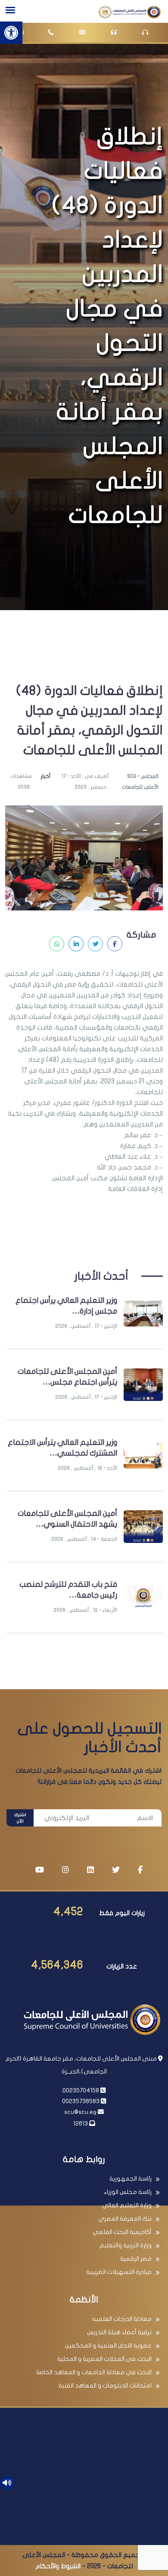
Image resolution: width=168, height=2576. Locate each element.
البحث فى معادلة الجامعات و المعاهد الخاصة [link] (94, 2372)
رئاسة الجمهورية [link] (131, 2179)
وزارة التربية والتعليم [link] (126, 2245)
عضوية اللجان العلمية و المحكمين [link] (108, 2346)
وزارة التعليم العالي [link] (127, 2205)
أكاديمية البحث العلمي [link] (122, 2232)
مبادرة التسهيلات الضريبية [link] (119, 2272)
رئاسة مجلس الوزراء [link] (128, 2192)
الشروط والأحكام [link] (58, 2566)
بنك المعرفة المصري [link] (125, 2219)
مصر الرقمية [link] (136, 2259)
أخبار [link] (45, 776)
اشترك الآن (20, 1818)
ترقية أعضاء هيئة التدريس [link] (119, 2332)
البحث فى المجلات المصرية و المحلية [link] (104, 2359)
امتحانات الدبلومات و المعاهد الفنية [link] (105, 2386)
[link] (11, 33)
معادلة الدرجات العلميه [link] (122, 2319)
